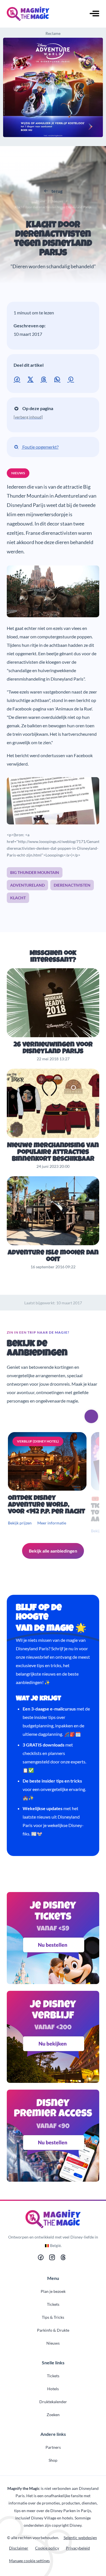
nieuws (18, 473)
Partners (53, 2447)
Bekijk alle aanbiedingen (53, 1551)
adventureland (27, 885)
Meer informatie (52, 1523)
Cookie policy (47, 2548)
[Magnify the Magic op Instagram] (52, 2259)
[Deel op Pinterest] (72, 379)
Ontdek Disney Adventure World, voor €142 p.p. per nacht (46, 1505)
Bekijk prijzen (20, 1523)
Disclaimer (19, 2548)
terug (57, 191)
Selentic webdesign (80, 2538)
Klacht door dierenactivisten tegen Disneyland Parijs (53, 240)
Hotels (53, 2389)
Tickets (53, 2304)
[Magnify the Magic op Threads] (63, 2259)
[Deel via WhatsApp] (58, 379)
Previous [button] (75, 1416)
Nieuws (58, 201)
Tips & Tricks (53, 2317)
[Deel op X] (32, 379)
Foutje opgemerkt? (40, 447)
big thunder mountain (35, 872)
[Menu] (94, 14)
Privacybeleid (78, 2548)
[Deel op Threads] (45, 379)
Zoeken (53, 2415)
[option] (48, 1483)
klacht (18, 898)
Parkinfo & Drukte (53, 2330)
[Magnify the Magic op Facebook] (41, 2259)
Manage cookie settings (29, 2561)
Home (41, 201)
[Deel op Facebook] (18, 379)
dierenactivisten (72, 885)
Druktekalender (53, 2402)
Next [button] (91, 1416)
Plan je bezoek (53, 2291)
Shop (53, 2460)
